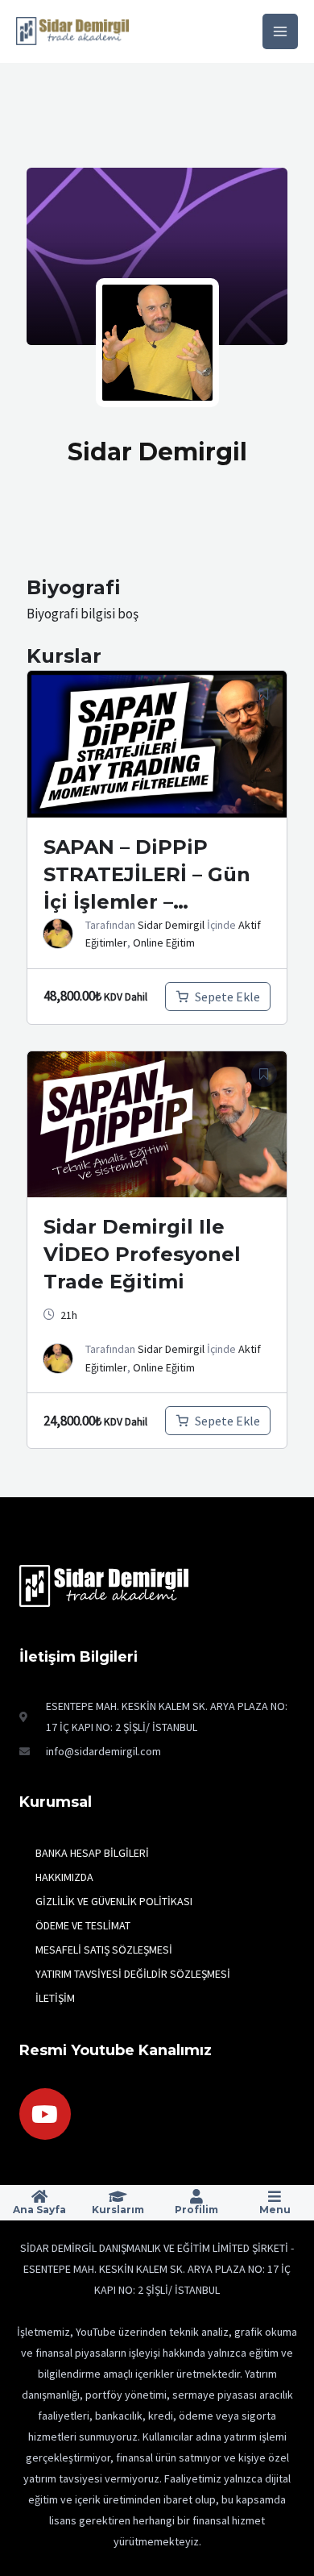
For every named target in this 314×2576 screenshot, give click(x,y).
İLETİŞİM (55, 1998)
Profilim (196, 2210)
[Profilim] (196, 2196)
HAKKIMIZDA (64, 1877)
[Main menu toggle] (280, 31)
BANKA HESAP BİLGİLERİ (92, 1853)
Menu (275, 2210)
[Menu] (275, 2196)
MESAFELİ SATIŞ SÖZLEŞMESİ (104, 1950)
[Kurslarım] (118, 2196)
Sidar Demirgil (171, 925)
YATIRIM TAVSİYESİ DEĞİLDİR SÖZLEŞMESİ (133, 1974)
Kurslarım (118, 2210)
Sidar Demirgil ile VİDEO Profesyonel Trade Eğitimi (142, 1254)
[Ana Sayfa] (39, 2196)
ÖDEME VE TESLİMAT (83, 1925)
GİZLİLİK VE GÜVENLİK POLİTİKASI (114, 1901)
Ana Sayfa (39, 2210)
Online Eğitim (164, 943)
